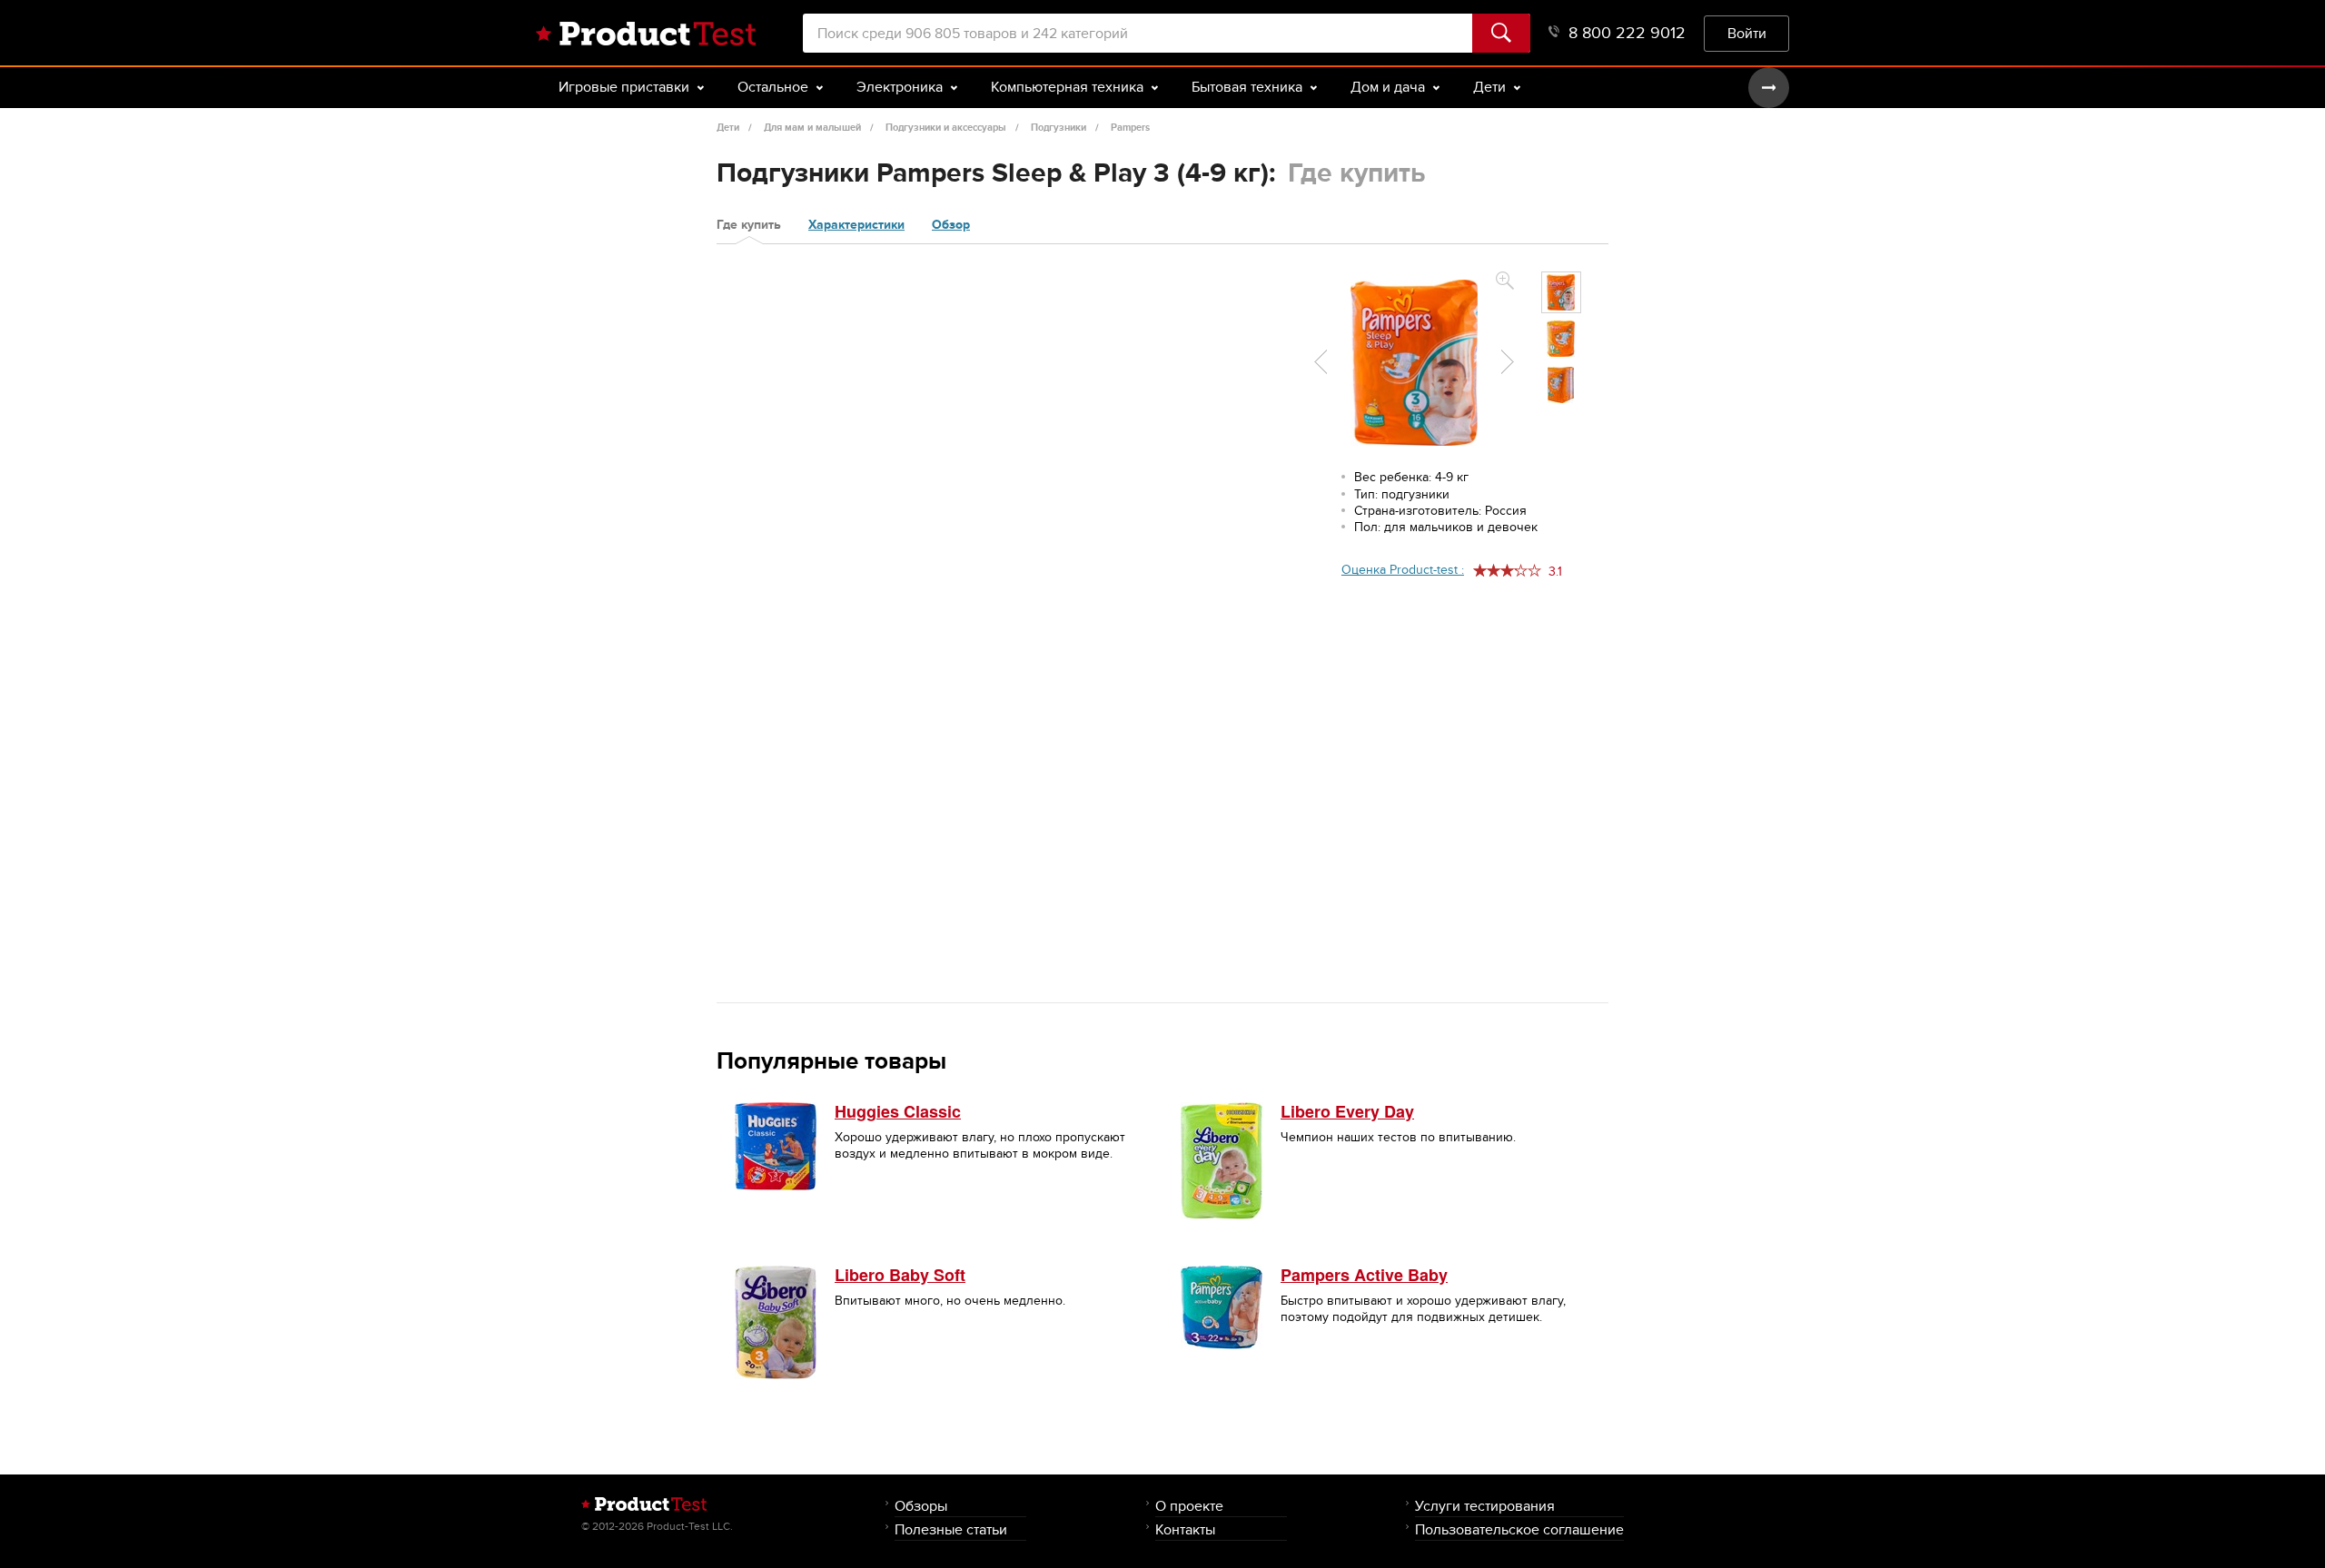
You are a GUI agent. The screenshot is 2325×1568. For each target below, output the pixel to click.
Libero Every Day (1347, 1111)
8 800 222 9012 (1627, 33)
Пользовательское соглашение (1519, 1529)
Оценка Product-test (1403, 570)
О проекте (1189, 1506)
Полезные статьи (951, 1529)
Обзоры (921, 1506)
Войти (1747, 33)
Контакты (1185, 1529)
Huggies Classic (898, 1111)
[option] (1561, 292)
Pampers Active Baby (1364, 1275)
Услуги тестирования (1485, 1506)
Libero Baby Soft (900, 1275)
